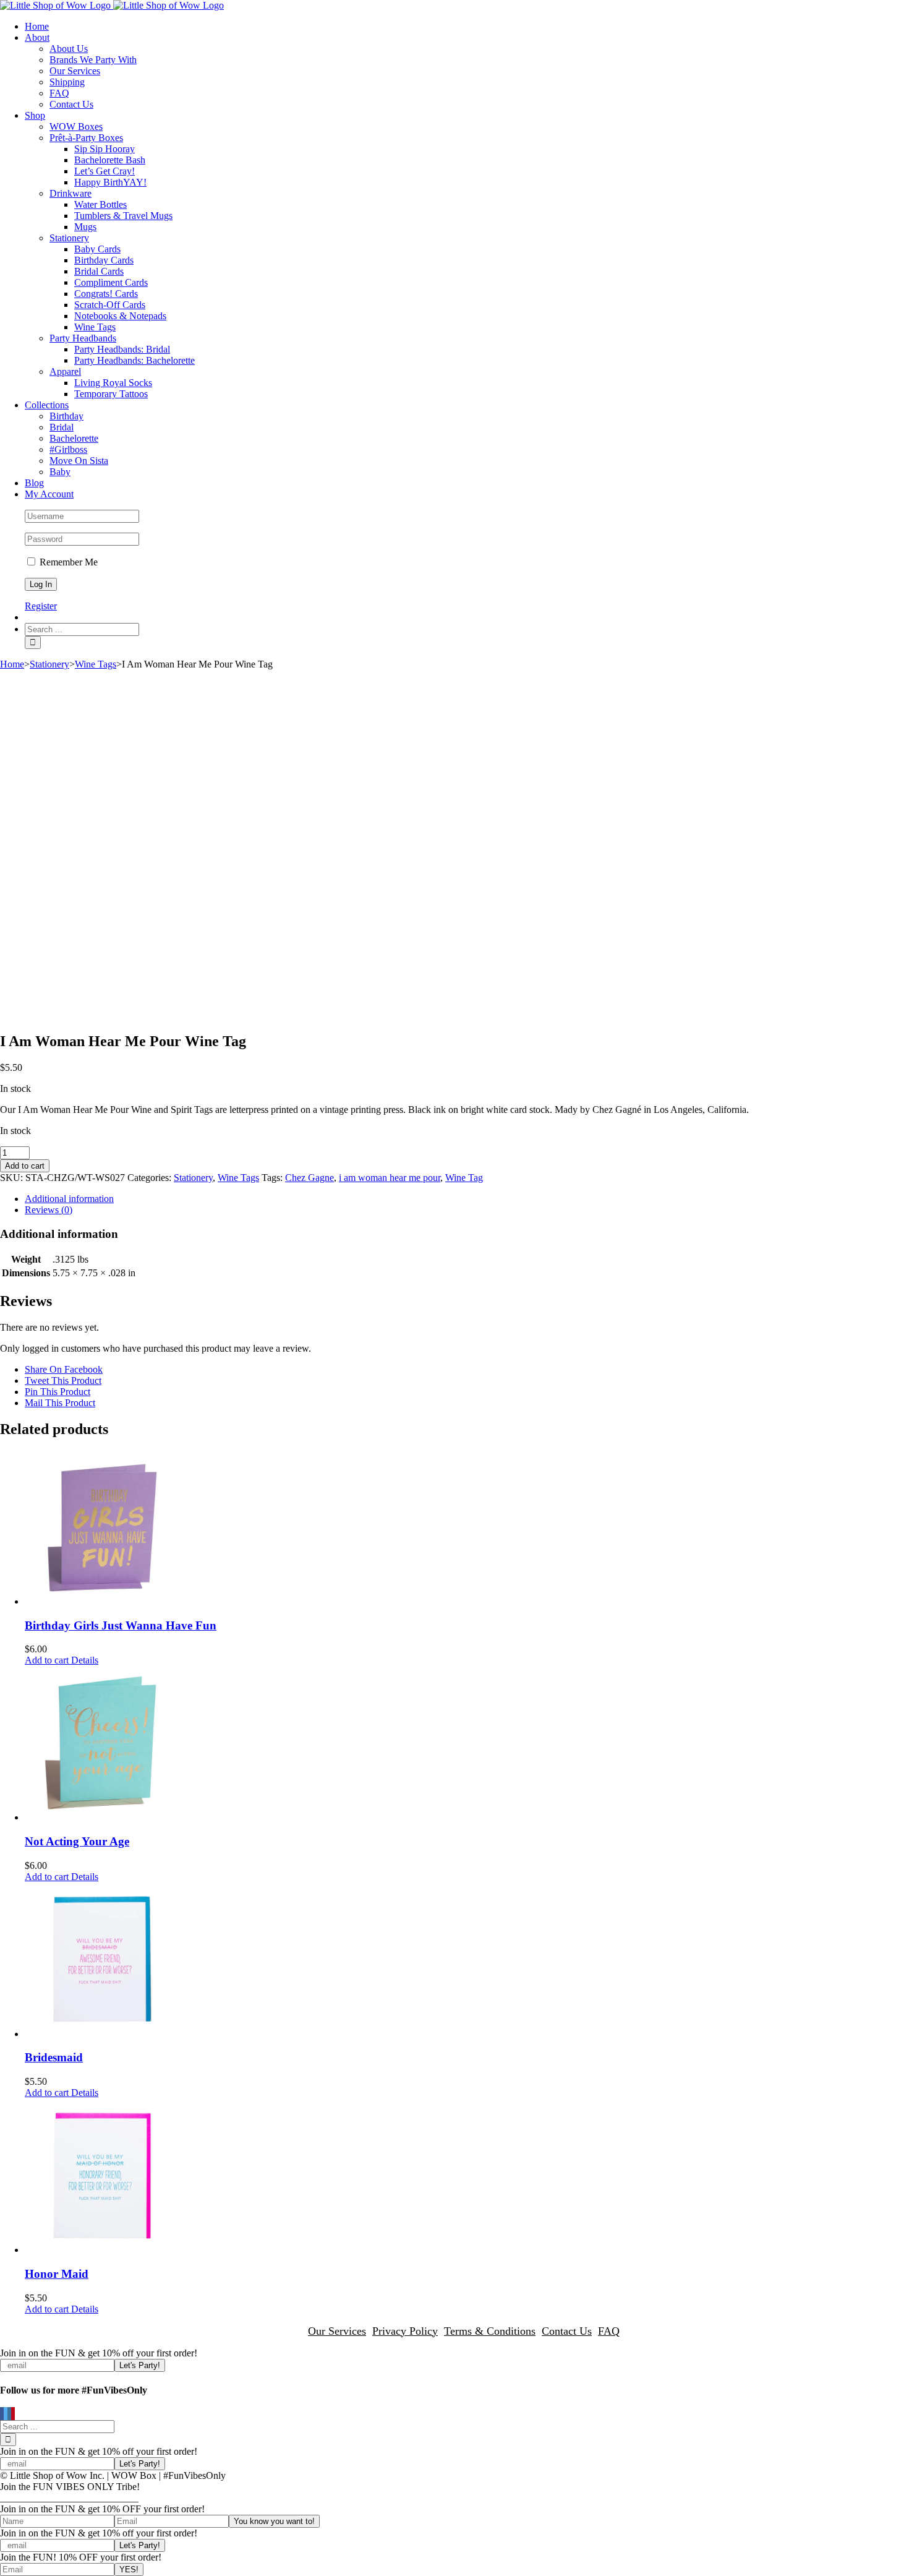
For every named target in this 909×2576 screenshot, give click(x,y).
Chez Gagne (309, 1178)
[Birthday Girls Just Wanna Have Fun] (467, 1529)
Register (41, 606)
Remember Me (67, 562)
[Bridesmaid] (467, 1961)
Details (83, 1660)
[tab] (467, 1199)
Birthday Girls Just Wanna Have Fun (121, 1625)
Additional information (69, 1199)
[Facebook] (2, 2414)
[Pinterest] (13, 2414)
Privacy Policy (405, 2331)
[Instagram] (9, 2414)
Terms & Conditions (490, 2331)
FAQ (609, 2331)
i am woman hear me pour (390, 1178)
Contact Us (567, 2331)
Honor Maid (57, 2274)
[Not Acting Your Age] (467, 1745)
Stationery (193, 1178)
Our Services (337, 2331)
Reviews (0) (49, 1210)
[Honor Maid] (467, 2177)
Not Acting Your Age (77, 1841)
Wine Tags (238, 1178)
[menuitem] (467, 27)
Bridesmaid (54, 2057)
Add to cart (25, 1166)
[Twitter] (6, 2414)
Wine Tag (464, 1178)
